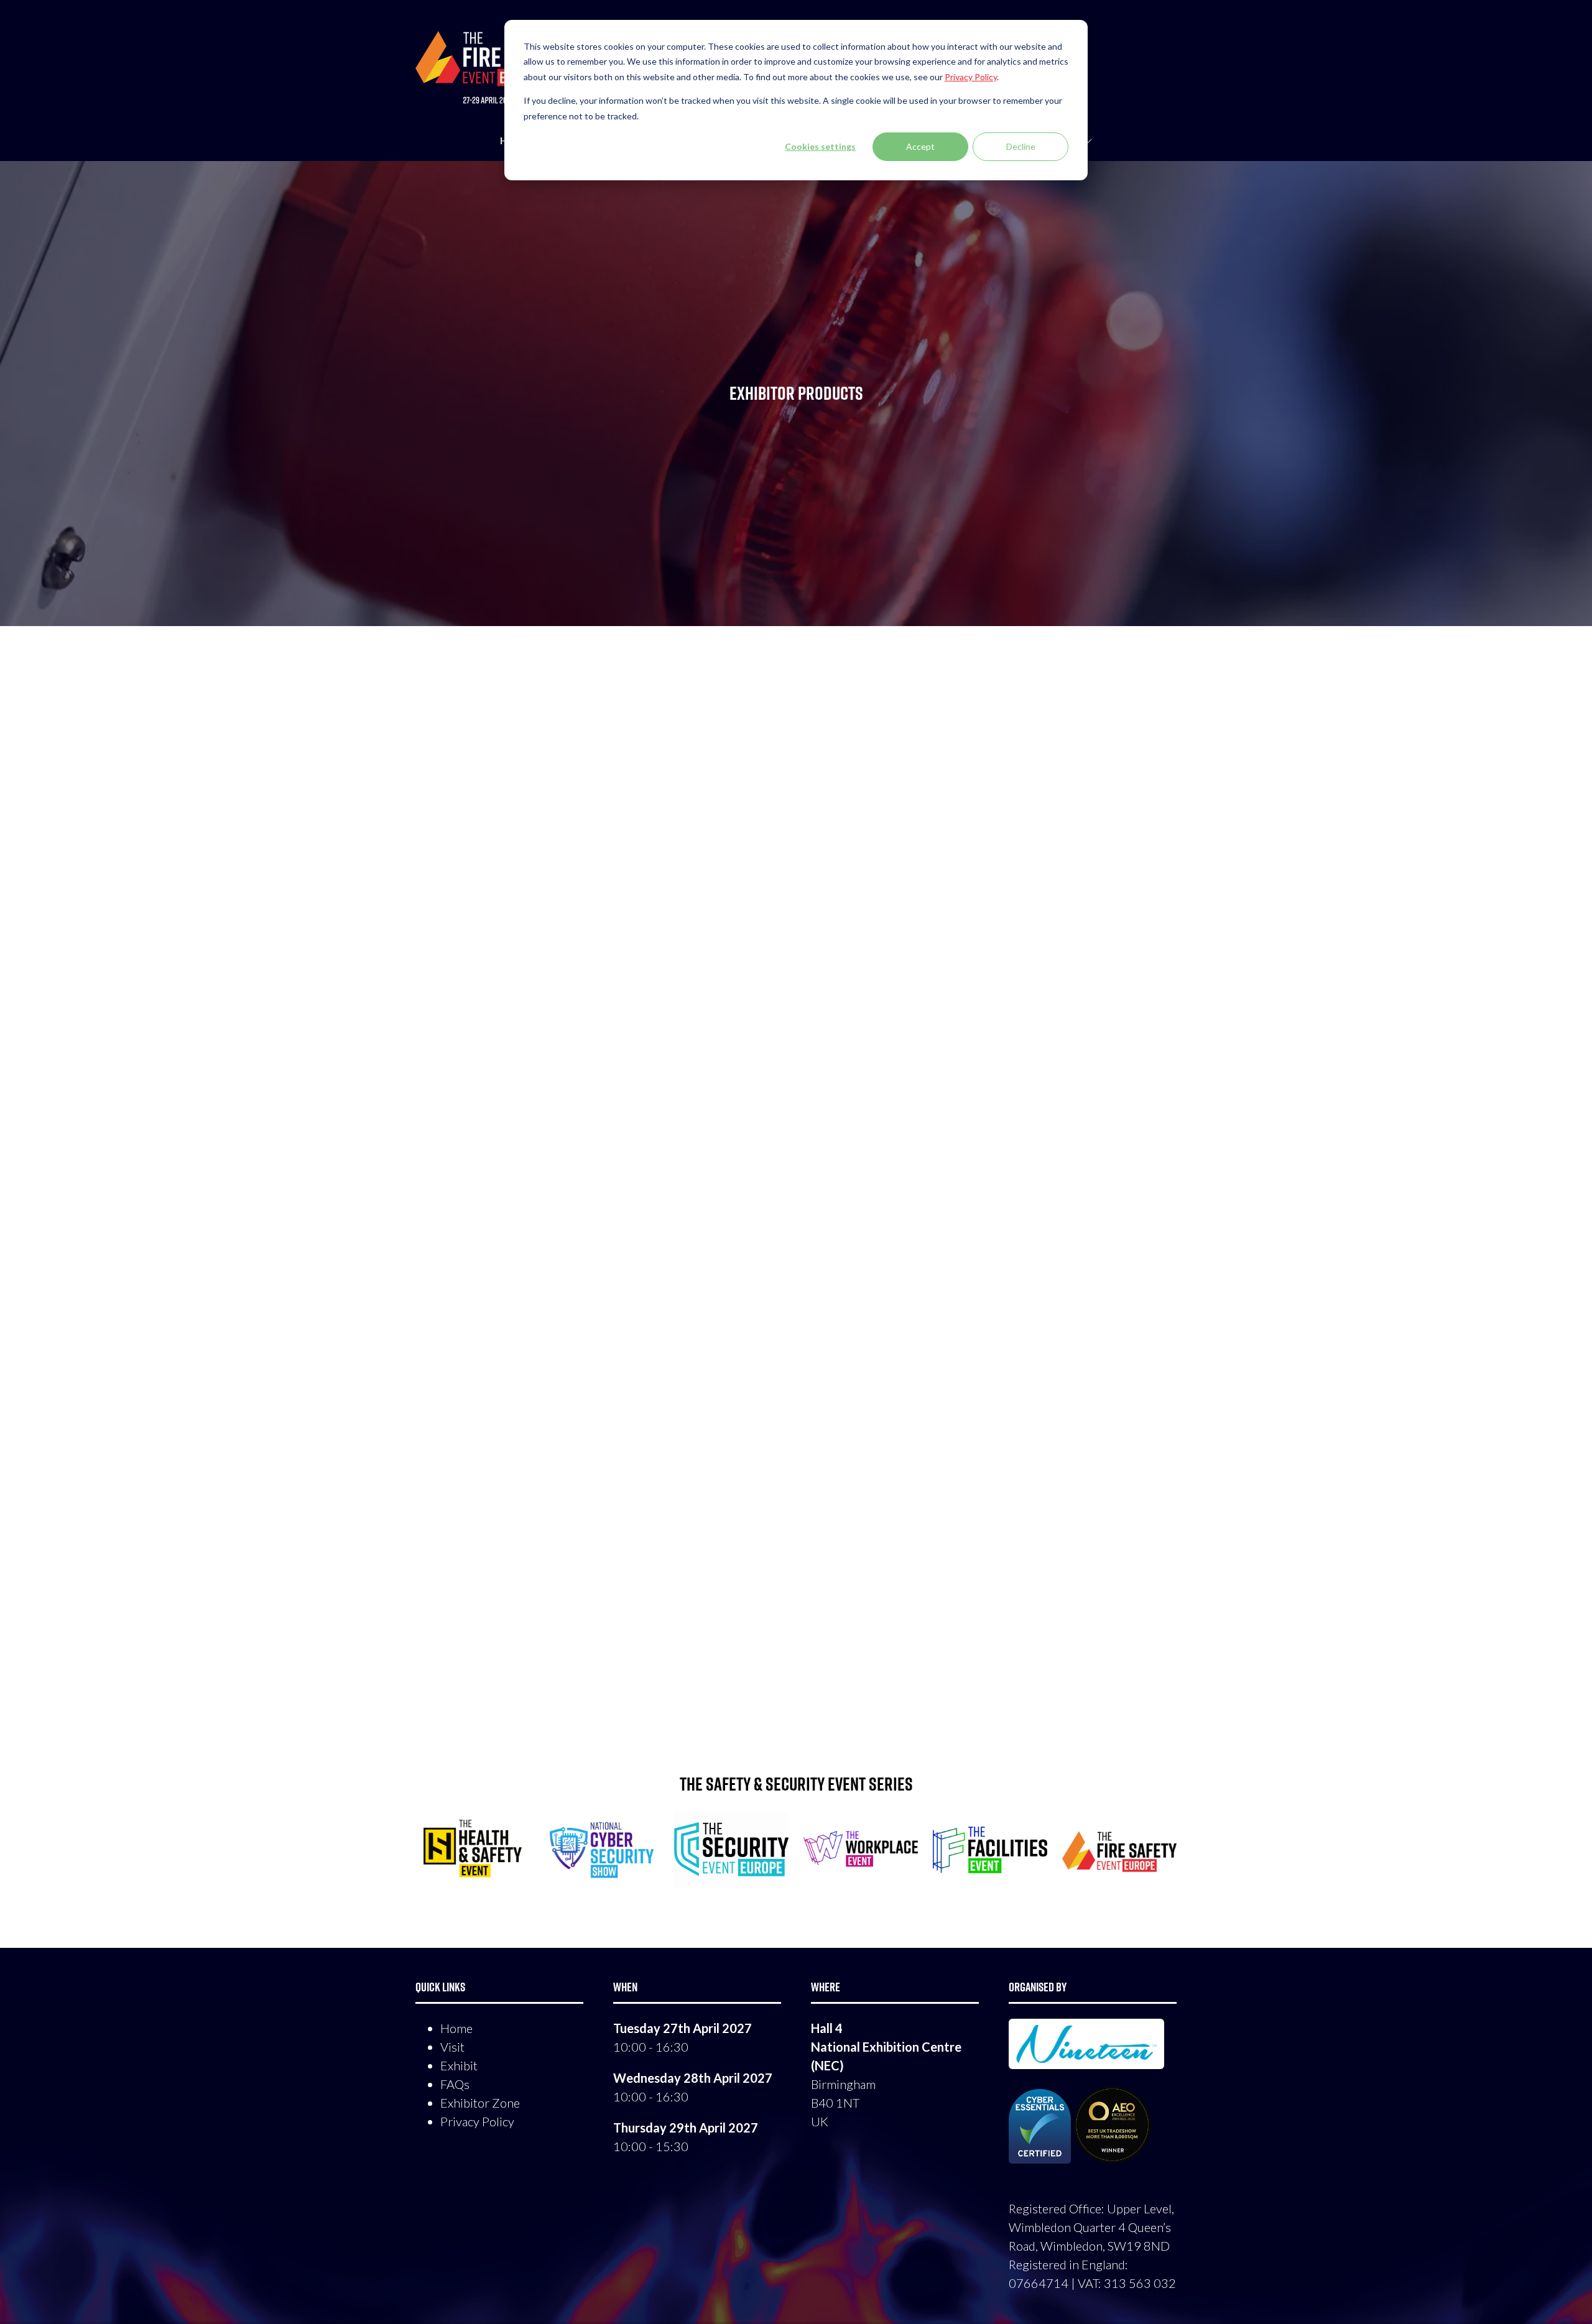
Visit (452, 2047)
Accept (920, 146)
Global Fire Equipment (468, 709)
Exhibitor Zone (480, 2103)
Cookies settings (820, 146)
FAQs (455, 2084)
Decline (1021, 146)
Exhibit (459, 2065)
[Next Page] (811, 1699)
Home (456, 2028)
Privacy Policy (477, 2121)
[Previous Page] (781, 1699)
